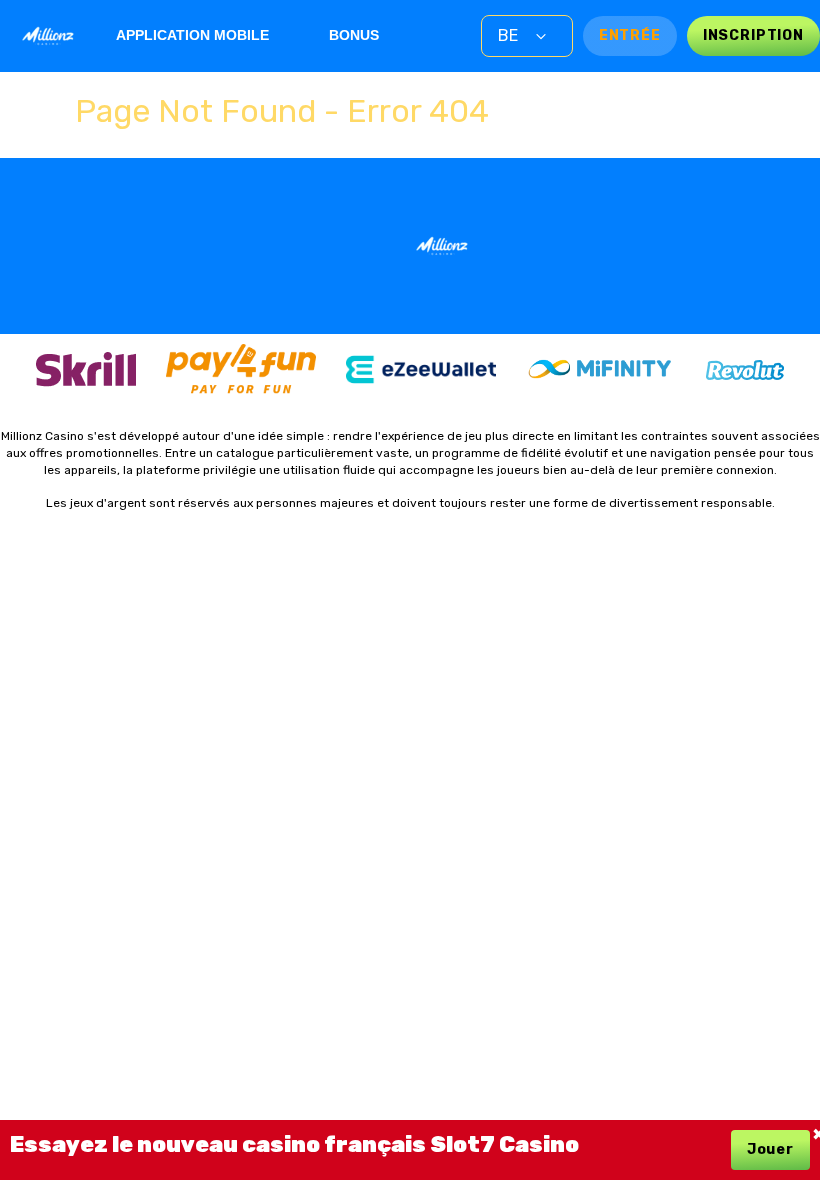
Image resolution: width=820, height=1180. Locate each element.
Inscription (753, 35)
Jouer (770, 1149)
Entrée (630, 35)
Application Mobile (192, 35)
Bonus (354, 35)
